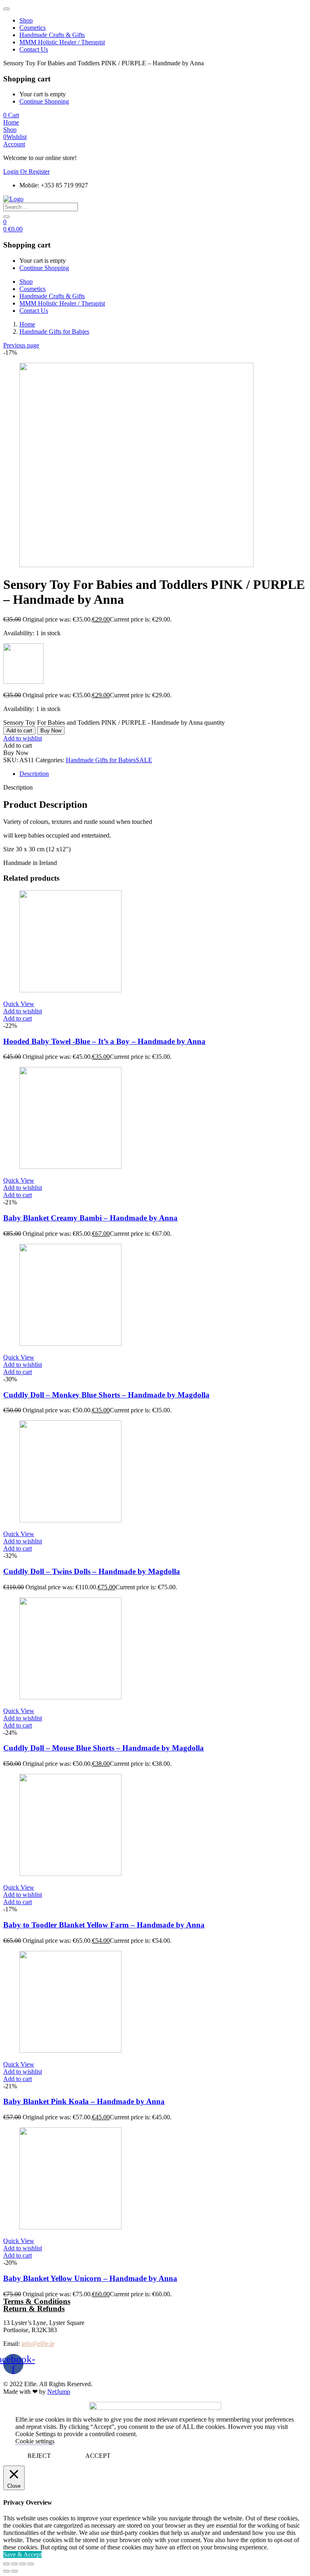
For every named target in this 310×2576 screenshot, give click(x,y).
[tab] (163, 774)
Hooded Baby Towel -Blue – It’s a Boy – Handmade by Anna (104, 1041)
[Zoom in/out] (31, 2564)
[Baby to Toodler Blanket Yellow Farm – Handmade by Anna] (70, 1874)
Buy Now (51, 731)
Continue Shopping (44, 101)
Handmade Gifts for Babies (54, 332)
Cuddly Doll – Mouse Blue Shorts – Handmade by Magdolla (104, 1748)
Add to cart (19, 731)
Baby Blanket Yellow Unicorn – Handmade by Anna (90, 2278)
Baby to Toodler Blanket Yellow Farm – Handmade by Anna (104, 1925)
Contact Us (34, 49)
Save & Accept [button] (22, 2554)
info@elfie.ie (38, 2344)
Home (27, 324)
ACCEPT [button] (98, 2456)
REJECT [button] (39, 2456)
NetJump (59, 2392)
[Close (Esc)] (6, 2564)
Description (34, 774)
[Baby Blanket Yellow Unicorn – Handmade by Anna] (70, 2227)
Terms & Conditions (37, 2301)
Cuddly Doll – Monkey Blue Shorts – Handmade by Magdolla (106, 1395)
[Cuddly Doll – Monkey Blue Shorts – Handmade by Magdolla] (70, 1344)
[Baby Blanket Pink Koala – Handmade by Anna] (70, 2051)
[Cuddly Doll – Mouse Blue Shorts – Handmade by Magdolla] (70, 1697)
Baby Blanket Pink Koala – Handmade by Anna (84, 2101)
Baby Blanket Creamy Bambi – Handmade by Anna (90, 1218)
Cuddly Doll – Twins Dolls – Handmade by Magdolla (92, 1571)
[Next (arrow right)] (15, 2571)
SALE (144, 760)
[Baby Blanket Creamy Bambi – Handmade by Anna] (70, 1167)
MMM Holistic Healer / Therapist (62, 42)
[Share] (15, 2564)
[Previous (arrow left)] (6, 2571)
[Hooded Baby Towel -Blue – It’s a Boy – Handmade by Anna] (70, 990)
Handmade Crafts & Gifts (52, 35)
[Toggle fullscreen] (23, 2564)
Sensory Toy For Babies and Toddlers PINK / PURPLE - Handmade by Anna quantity (114, 722)
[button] (11, 115)
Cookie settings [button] (35, 2441)
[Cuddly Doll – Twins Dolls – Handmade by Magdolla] (70, 1520)
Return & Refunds (34, 2309)
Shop (26, 20)
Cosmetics (32, 28)
